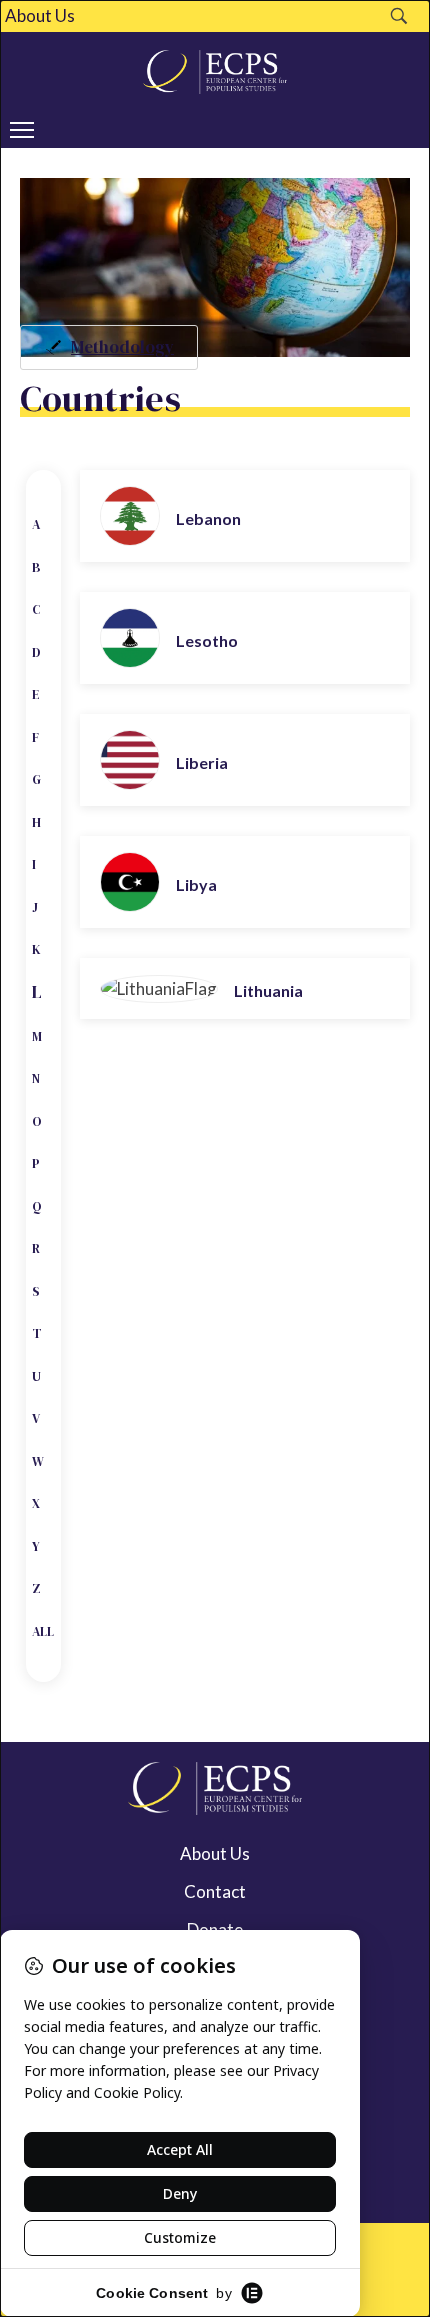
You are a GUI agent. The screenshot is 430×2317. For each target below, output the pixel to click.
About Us (40, 16)
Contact (215, 1891)
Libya (196, 884)
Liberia (202, 762)
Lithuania (268, 990)
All (43, 1631)
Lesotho (207, 640)
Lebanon (208, 518)
